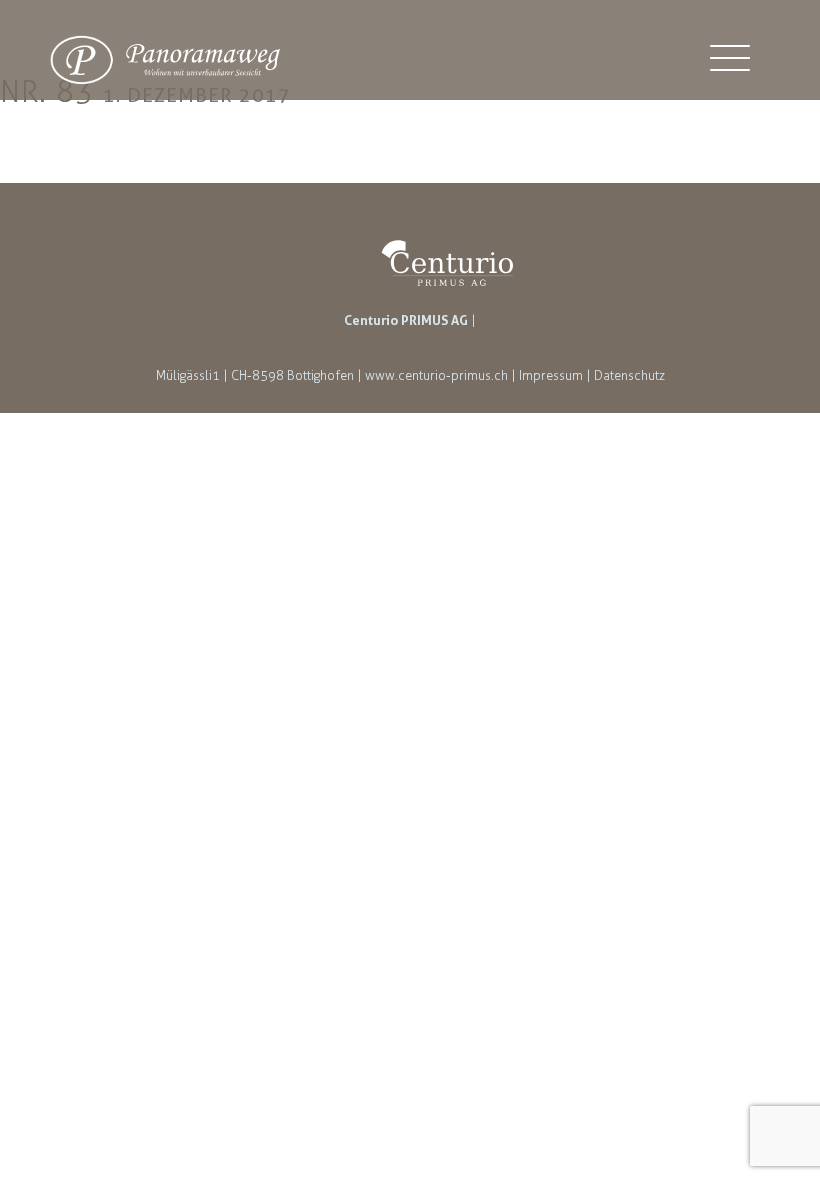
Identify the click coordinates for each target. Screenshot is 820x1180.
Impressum (551, 375)
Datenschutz (629, 375)
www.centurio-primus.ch (436, 375)
